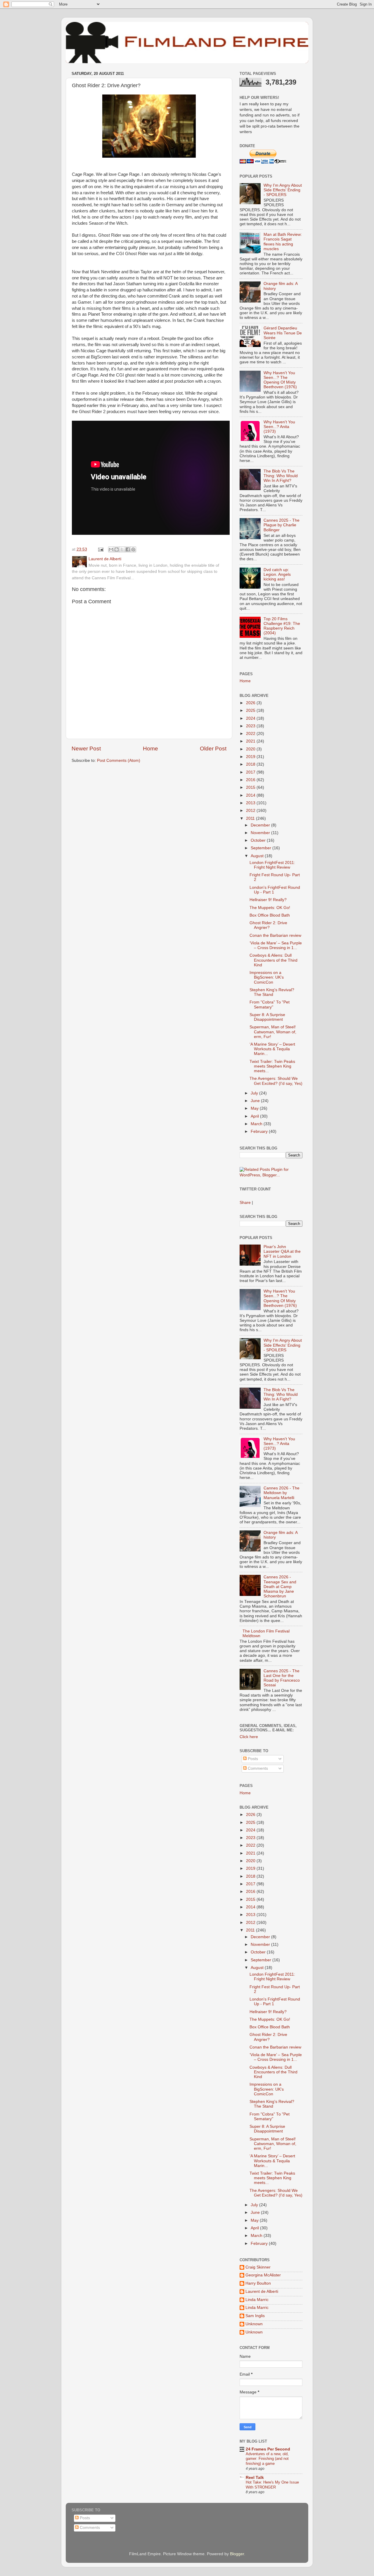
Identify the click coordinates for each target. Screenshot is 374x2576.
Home (150, 749)
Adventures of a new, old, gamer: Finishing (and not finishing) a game (267, 2459)
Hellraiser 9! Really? (268, 900)
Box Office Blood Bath (270, 915)
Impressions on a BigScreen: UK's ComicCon (267, 977)
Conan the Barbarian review (275, 935)
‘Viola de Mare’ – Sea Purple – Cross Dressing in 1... (276, 945)
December (261, 825)
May (255, 1108)
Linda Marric (257, 2300)
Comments (257, 1768)
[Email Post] (100, 549)
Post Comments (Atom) (119, 761)
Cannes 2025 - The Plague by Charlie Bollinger (282, 525)
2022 (251, 734)
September (262, 848)
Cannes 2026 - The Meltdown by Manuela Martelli (282, 1493)
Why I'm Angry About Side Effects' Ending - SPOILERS (283, 190)
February (260, 1131)
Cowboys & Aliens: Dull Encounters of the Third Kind (273, 960)
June (256, 1101)
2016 (251, 780)
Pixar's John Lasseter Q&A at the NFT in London (282, 1251)
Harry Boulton (258, 2283)
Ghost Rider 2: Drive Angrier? (268, 925)
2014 (251, 795)
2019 (251, 757)
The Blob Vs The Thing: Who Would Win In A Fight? (281, 476)
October (259, 840)
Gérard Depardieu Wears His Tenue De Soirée (283, 333)
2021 (251, 741)
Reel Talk (255, 2478)
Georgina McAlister (263, 2275)
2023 (251, 726)
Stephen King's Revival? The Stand (272, 992)
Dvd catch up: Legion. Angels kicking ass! (277, 574)
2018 (251, 764)
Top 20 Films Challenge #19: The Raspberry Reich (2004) (282, 626)
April (255, 1116)
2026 (251, 703)
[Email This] (111, 549)
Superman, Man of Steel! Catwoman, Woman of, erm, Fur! (273, 1032)
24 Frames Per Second (268, 2449)
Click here (249, 1737)
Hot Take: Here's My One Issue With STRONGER (272, 2485)
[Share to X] (122, 549)
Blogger (237, 2554)
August (258, 856)
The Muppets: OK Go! (270, 908)
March (257, 1124)
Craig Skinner (258, 2267)
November (261, 833)
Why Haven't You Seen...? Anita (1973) (279, 427)
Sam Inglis (255, 2316)
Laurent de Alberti (262, 2291)
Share (245, 1203)
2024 (251, 718)
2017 (251, 772)
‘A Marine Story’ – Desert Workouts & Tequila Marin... (272, 1049)
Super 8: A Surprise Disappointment (267, 1017)
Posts (252, 1759)
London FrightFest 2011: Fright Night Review (272, 865)
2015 (251, 787)
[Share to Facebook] (128, 549)
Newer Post (86, 749)
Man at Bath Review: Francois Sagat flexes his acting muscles (283, 242)
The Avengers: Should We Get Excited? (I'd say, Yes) (276, 1081)
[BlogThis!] (117, 549)
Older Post (213, 749)
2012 (251, 811)
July (255, 1093)
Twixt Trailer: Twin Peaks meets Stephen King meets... (272, 1066)
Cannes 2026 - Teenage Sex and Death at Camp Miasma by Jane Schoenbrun (280, 1587)
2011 (251, 818)
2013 (251, 803)
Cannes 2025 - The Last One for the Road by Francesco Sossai (282, 1678)
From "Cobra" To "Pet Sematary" (270, 1005)
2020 (251, 749)
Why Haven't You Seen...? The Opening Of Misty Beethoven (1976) (280, 380)
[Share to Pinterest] (133, 549)
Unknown (254, 2324)
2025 (251, 710)
